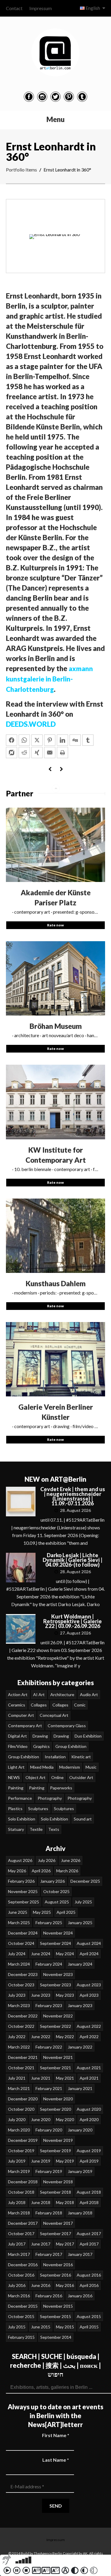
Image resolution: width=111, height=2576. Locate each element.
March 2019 (19, 2171)
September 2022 (55, 2026)
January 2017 (80, 2254)
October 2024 (21, 1943)
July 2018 (17, 2202)
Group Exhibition (71, 1746)
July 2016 (17, 2285)
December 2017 (23, 2223)
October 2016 (21, 2275)
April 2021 (89, 2078)
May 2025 (42, 1912)
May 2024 (65, 1954)
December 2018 (23, 2182)
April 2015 (89, 2327)
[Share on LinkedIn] (62, 740)
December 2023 (23, 1974)
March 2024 (19, 1964)
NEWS (14, 1777)
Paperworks (61, 1788)
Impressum (41, 8)
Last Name (56, 2460)
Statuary (16, 1829)
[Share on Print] (62, 753)
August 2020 (89, 2109)
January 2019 (80, 2171)
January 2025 (80, 1923)
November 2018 (58, 2182)
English (93, 8)
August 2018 (89, 2192)
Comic (80, 1705)
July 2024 (17, 1954)
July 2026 (47, 1860)
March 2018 (19, 2213)
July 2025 (83, 1902)
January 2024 (80, 1964)
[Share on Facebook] (12, 740)
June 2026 (71, 1860)
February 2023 (49, 2005)
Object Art (36, 1777)
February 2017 (49, 2254)
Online (57, 1777)
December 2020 (23, 2099)
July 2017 (17, 2244)
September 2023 (55, 1985)
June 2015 (41, 2327)
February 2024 (49, 1964)
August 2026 (20, 1860)
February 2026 (21, 1881)
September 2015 (55, 2316)
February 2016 (49, 2296)
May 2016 (65, 2285)
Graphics (41, 1746)
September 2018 (55, 2192)
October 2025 (56, 1891)
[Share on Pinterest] (50, 740)
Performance (20, 1798)
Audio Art (89, 1694)
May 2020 (65, 2119)
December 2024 (23, 1933)
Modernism (70, 1767)
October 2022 (21, 2026)
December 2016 (23, 2265)
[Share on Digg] (75, 740)
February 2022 (49, 2047)
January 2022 (80, 2047)
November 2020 (58, 2099)
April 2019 (89, 2161)
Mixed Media (42, 1767)
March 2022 (19, 2047)
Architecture (62, 1694)
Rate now (55, 925)
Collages (39, 1705)
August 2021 (89, 2068)
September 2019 (55, 2151)
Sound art (83, 1819)
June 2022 (41, 2037)
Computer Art (21, 1715)
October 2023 (21, 1985)
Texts (54, 1829)
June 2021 (41, 2078)
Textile (36, 1829)
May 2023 (65, 1995)
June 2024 (41, 1954)
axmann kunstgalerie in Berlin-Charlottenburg (49, 679)
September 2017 (55, 2233)
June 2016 (41, 2285)
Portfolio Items (21, 170)
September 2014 (56, 2337)
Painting (16, 1788)
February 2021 (49, 2088)
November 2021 (58, 2057)
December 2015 (23, 2306)
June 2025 (18, 1912)
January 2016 (80, 2296)
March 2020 (19, 2130)
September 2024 (55, 1943)
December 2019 (23, 2140)
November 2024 (58, 1933)
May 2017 (65, 2244)
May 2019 (65, 2161)
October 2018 (21, 2192)
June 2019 (41, 2161)
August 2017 (89, 2233)
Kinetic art (81, 1757)
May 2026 (17, 1871)
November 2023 (58, 1974)
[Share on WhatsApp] (24, 740)
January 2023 (80, 2005)
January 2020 (80, 2130)
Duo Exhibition (88, 1736)
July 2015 (17, 2327)
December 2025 (85, 1881)
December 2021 (23, 2057)
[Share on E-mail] (50, 753)
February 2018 (49, 2213)
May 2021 (65, 2078)
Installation (55, 1757)
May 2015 (65, 2327)
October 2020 (21, 2109)
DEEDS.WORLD (31, 724)
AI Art (39, 1694)
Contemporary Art (25, 1726)
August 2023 (89, 1985)
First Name (56, 2435)
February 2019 (49, 2171)
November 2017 (58, 2223)
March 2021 (19, 2088)
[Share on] (12, 753)
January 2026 (53, 1881)
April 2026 (41, 1871)
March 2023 (19, 2005)
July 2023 (17, 1995)
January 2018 (80, 2213)
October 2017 (21, 2233)
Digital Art (17, 1736)
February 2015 (21, 2337)
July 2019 (17, 2161)
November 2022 (58, 2016)
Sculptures (38, 1809)
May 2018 (65, 2202)
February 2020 (49, 2130)
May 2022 (65, 2037)
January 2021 (80, 2088)
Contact (14, 8)
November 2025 (23, 1891)
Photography (50, 1798)
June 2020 (41, 2119)
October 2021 (21, 2068)
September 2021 (55, 2068)
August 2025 (57, 1902)
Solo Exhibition (22, 1819)
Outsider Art (81, 1777)
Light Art (16, 1767)
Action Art (18, 1694)
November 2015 (58, 2306)
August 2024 (89, 1943)
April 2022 (89, 2037)
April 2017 (89, 2244)
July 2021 (17, 2078)
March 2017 (19, 2254)
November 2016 (58, 2265)
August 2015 (89, 2316)
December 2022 (23, 2016)
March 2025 (19, 1923)
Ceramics (17, 1705)
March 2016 (19, 2296)
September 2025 (24, 1902)
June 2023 (41, 1995)
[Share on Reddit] (24, 753)
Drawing (40, 1736)
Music (91, 1767)
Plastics (15, 1809)
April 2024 (89, 1954)
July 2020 (17, 2119)
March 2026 (67, 1871)
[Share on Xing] (37, 753)
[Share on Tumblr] (88, 740)
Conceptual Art (54, 1715)
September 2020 (55, 2109)
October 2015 (21, 2316)
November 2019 (58, 2140)
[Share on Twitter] (37, 740)
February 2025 (49, 1923)
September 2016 (55, 2275)
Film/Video (18, 1746)
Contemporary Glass (67, 1726)
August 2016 (89, 2275)
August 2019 (89, 2151)
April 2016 (89, 2285)
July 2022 (17, 2037)
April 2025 (66, 1912)
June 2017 (41, 2244)
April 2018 (89, 2202)
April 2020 (89, 2119)
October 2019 (21, 2151)
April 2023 (89, 1995)
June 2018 (41, 2202)
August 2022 (89, 2026)
